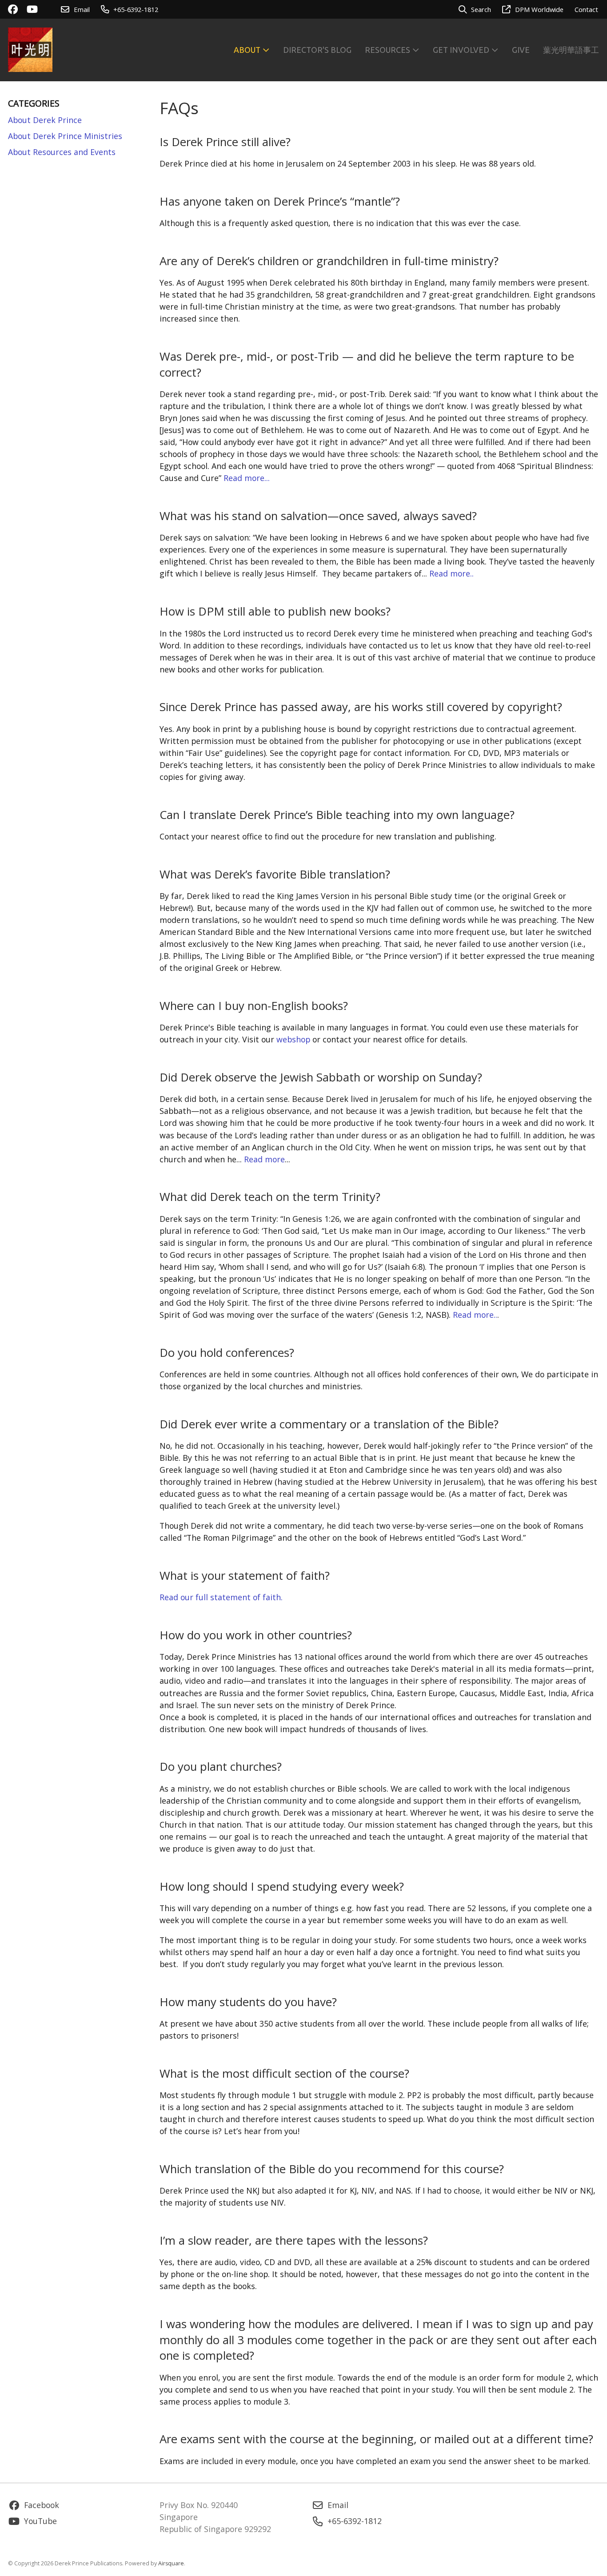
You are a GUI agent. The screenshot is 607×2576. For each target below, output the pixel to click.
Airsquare (171, 2563)
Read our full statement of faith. (221, 1597)
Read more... (247, 478)
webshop (293, 1039)
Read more (264, 1159)
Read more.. (451, 573)
